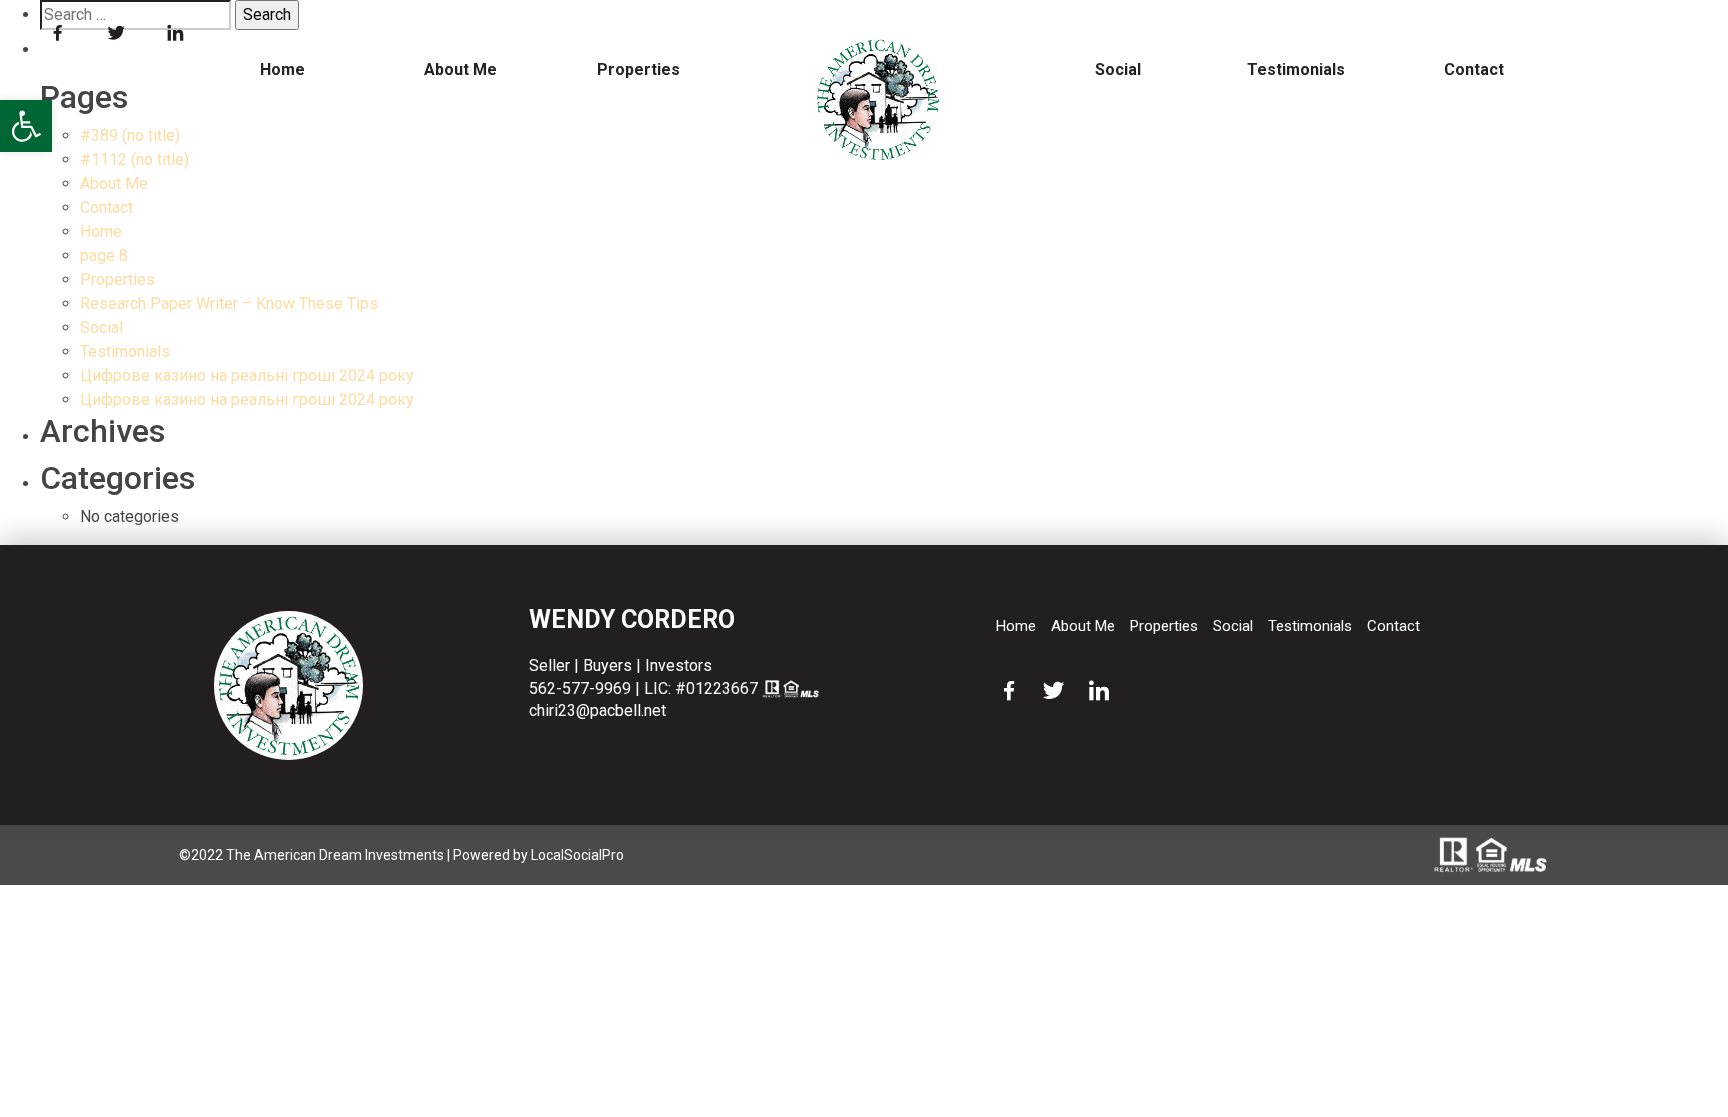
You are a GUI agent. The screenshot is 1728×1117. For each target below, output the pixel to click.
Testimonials (1296, 69)
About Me (460, 69)
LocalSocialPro (577, 855)
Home (282, 69)
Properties (638, 69)
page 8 (104, 255)
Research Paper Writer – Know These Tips (229, 303)
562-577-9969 (580, 688)
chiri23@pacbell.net (597, 710)
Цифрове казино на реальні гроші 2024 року (247, 375)
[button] (26, 126)
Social (1118, 69)
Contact (1474, 69)
